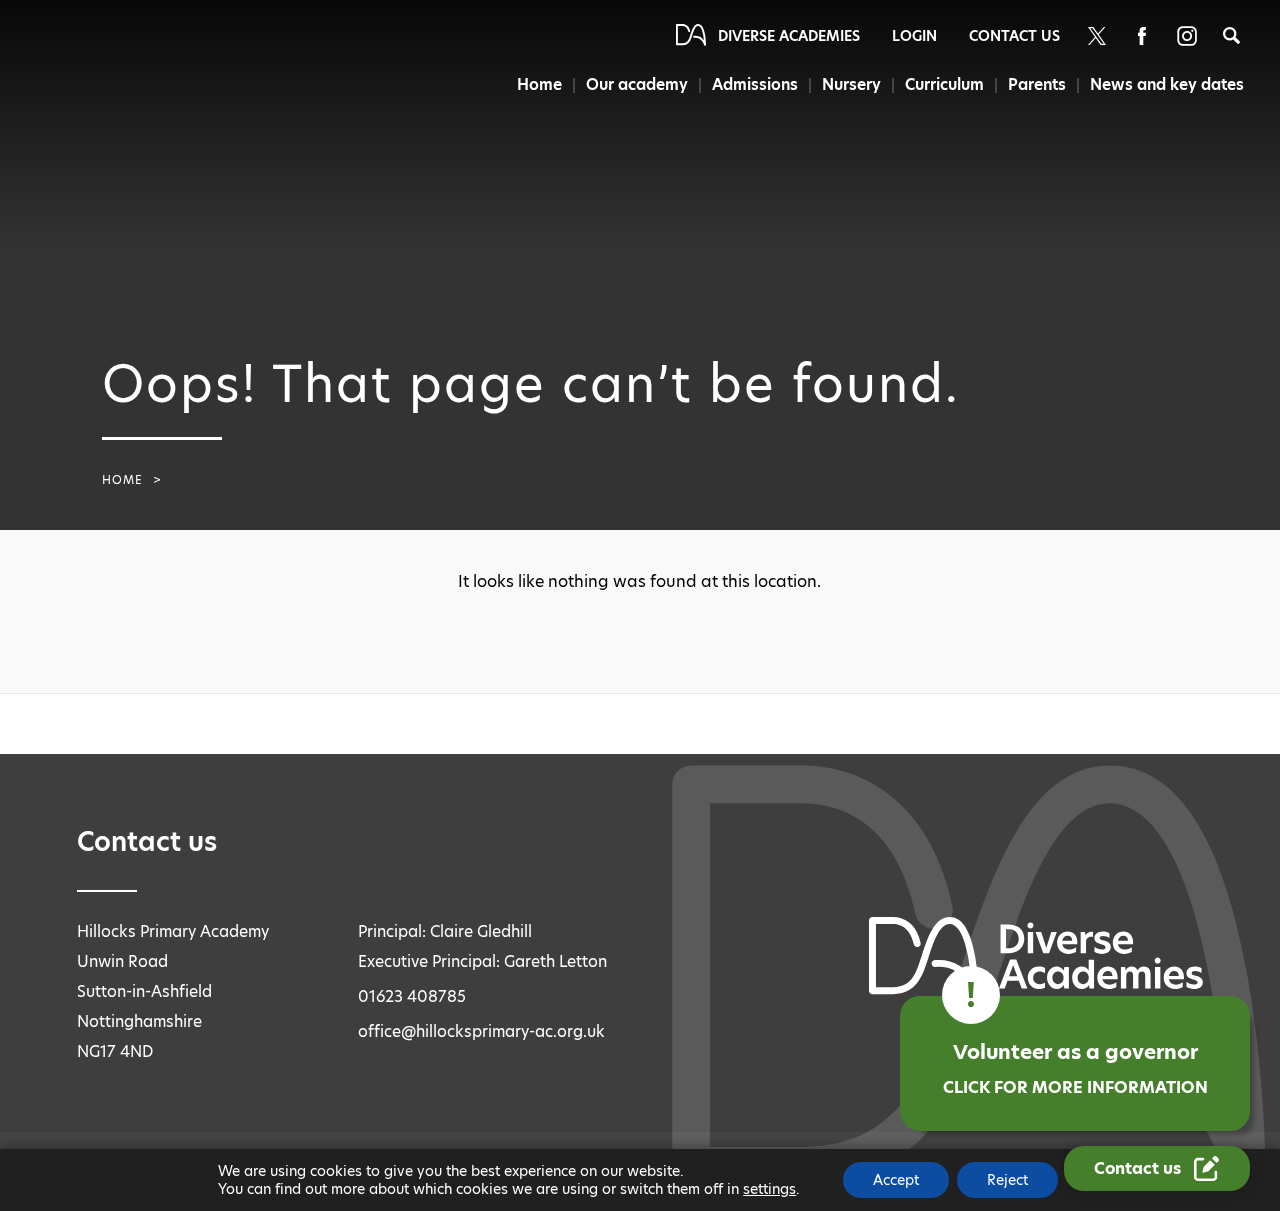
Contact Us (1014, 36)
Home (539, 84)
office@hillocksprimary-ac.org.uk (481, 1031)
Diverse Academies (789, 36)
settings (769, 1189)
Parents (1037, 84)
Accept (896, 1180)
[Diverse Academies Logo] (108, 73)
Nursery (851, 84)
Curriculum (944, 84)
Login (914, 36)
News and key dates (1167, 84)
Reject (1007, 1180)
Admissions (755, 84)
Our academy (637, 84)
